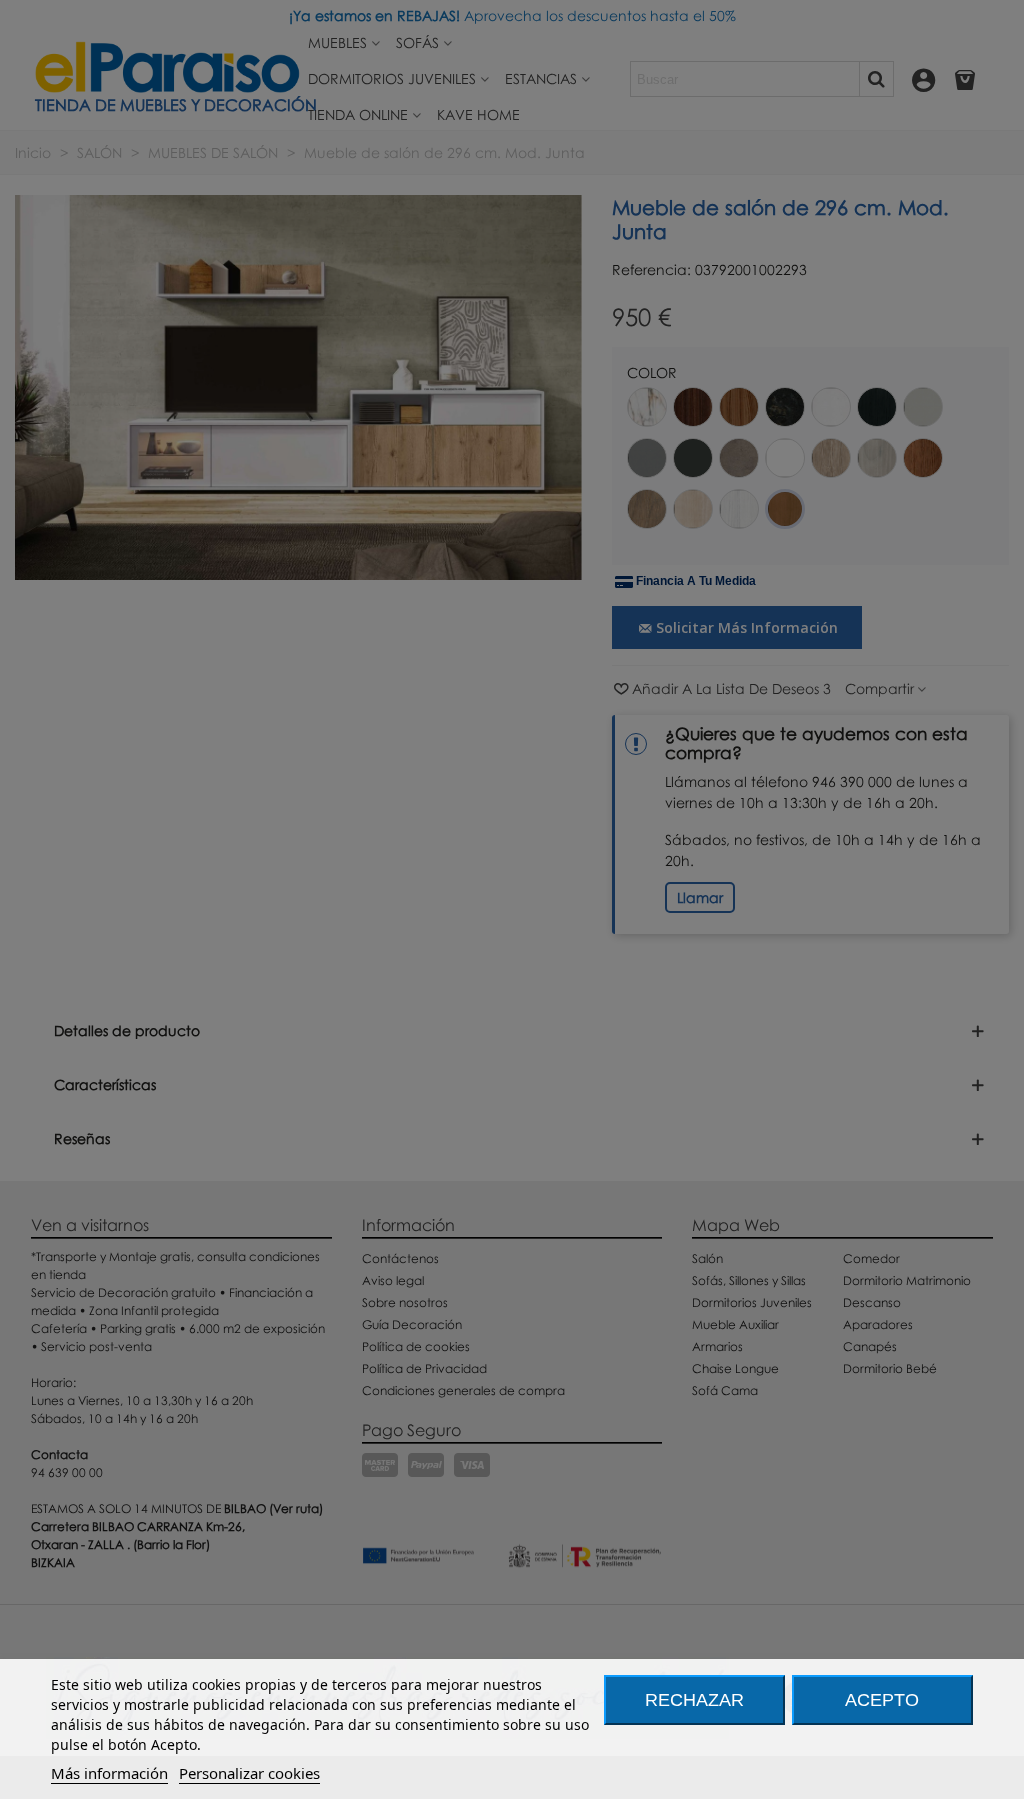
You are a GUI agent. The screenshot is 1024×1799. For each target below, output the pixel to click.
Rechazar (694, 1700)
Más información (109, 1773)
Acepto (882, 1700)
